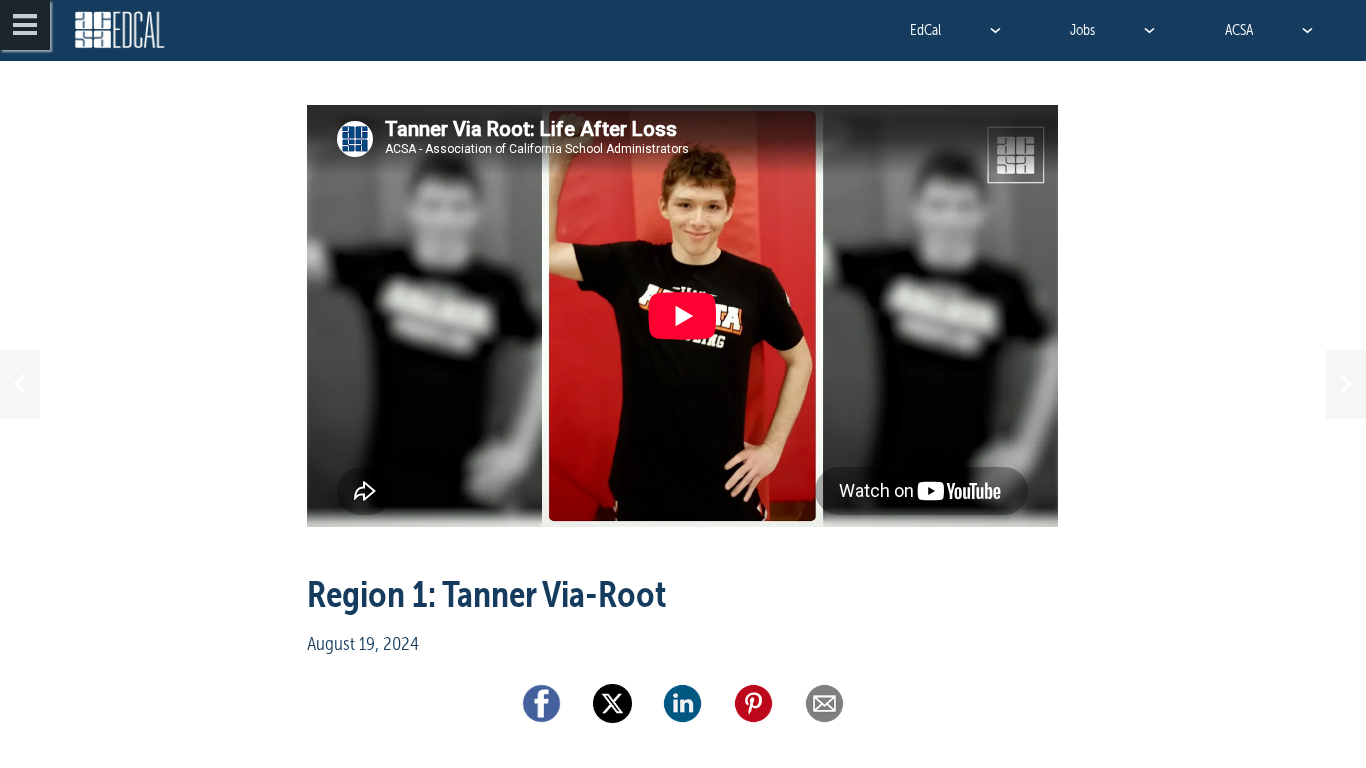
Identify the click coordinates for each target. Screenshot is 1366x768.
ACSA (1239, 30)
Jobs (1082, 30)
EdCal (925, 30)
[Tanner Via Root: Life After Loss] (682, 329)
